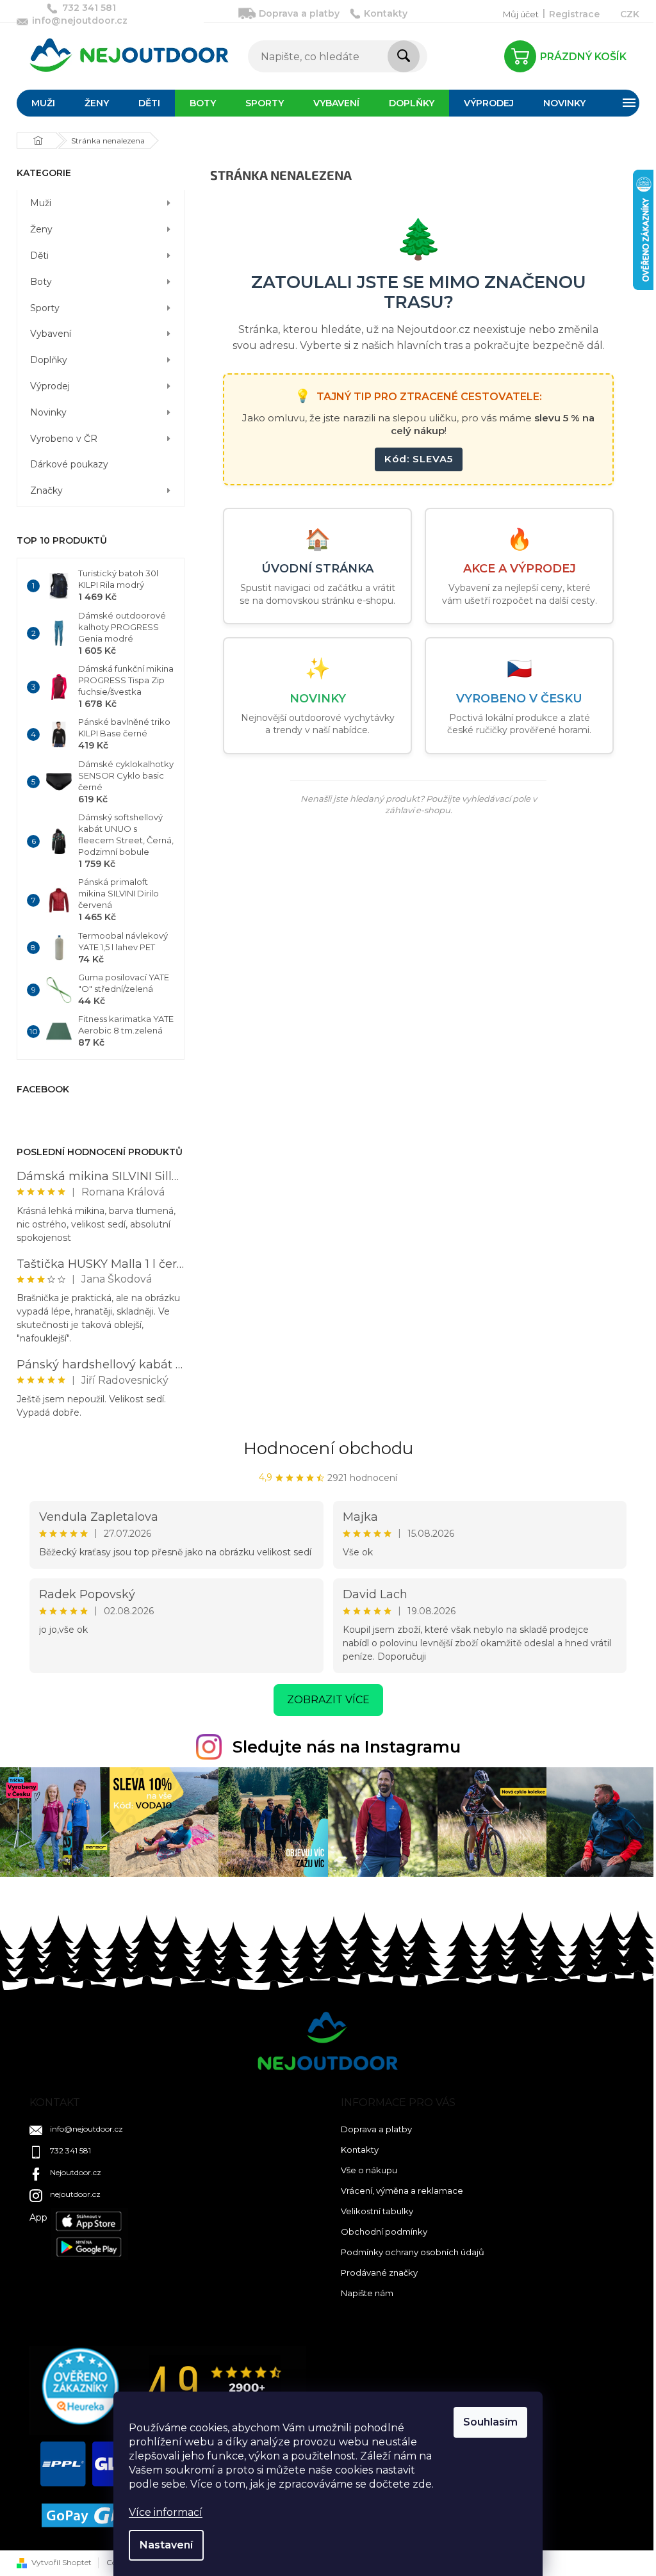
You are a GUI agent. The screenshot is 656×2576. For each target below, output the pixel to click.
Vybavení (51, 334)
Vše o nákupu (369, 2170)
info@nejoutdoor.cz (86, 2129)
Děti (39, 255)
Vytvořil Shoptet (61, 2562)
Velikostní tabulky (377, 2211)
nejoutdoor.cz (75, 2194)
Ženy (41, 229)
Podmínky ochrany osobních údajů (413, 2252)
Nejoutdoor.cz (76, 2172)
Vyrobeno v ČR (64, 439)
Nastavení (166, 2545)
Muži (41, 203)
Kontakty (386, 13)
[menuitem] (43, 103)
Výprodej (50, 386)
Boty (41, 282)
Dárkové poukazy (69, 464)
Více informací (166, 2512)
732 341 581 (70, 2151)
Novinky (48, 412)
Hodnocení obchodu (328, 1448)
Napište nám (367, 2293)
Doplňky (49, 360)
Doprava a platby (299, 13)
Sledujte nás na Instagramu (347, 1747)
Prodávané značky (379, 2272)
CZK (630, 14)
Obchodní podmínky (384, 2232)
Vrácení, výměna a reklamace (402, 2191)
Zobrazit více (328, 1700)
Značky (46, 490)
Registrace (574, 14)
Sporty (45, 308)
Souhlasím (490, 2422)
